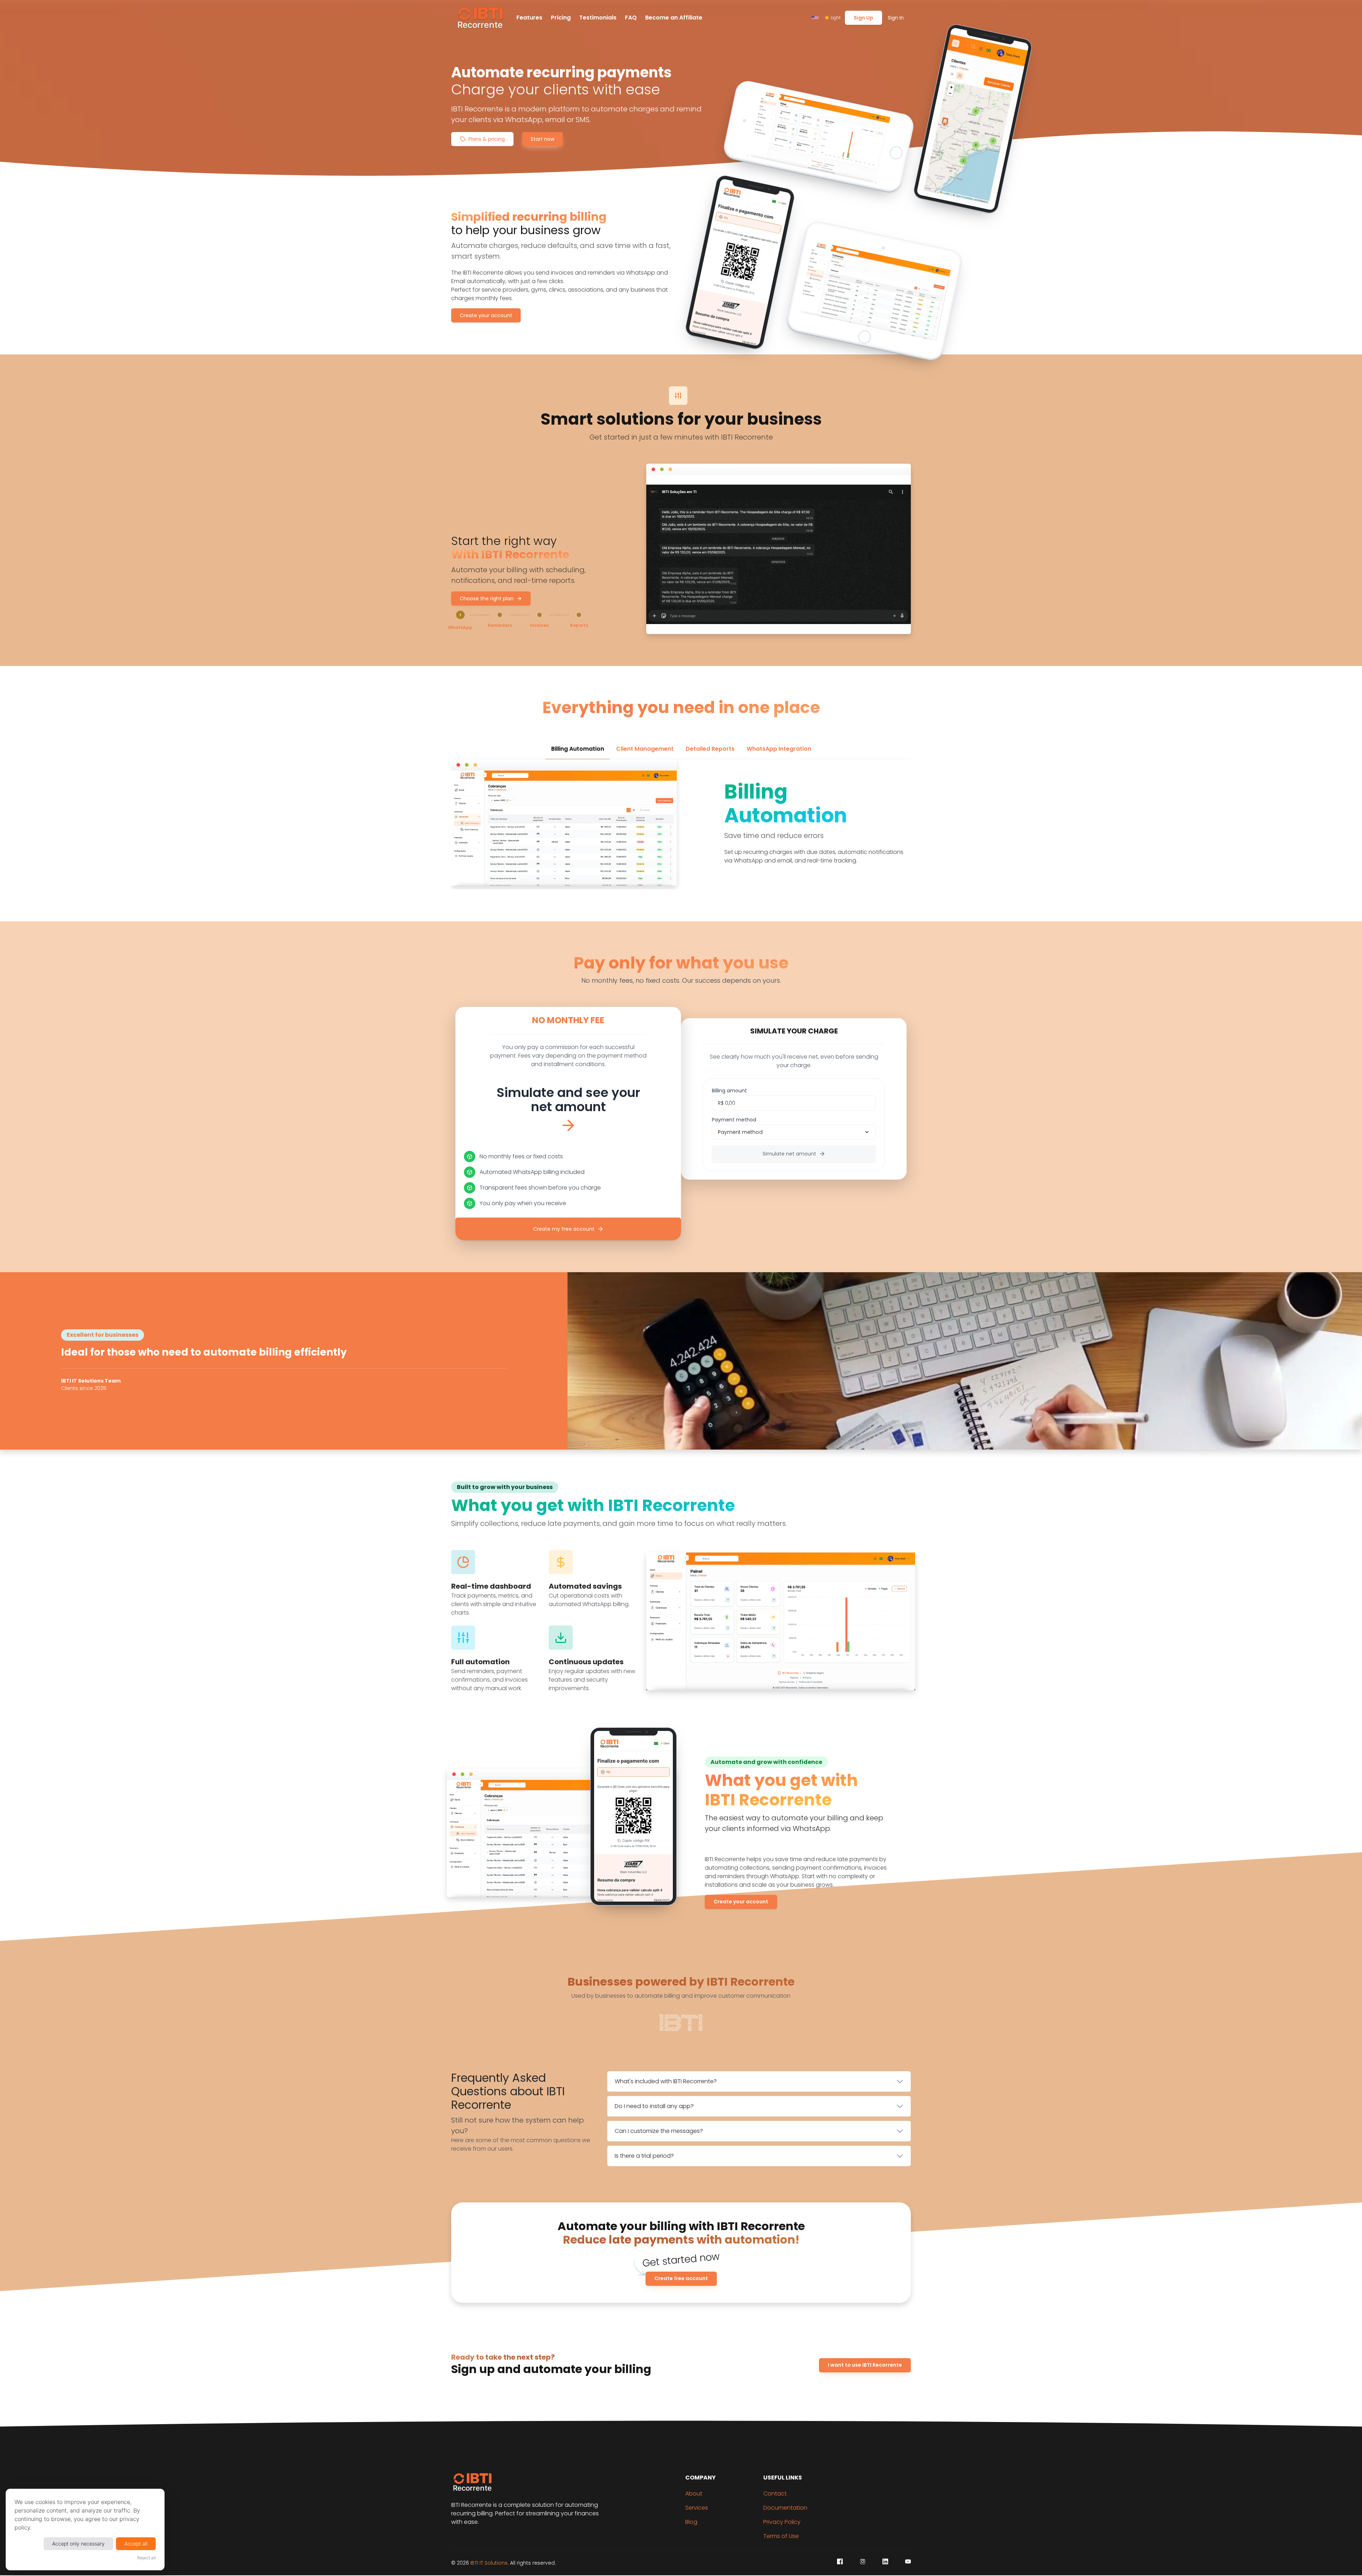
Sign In (896, 18)
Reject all (146, 2558)
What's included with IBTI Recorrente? (666, 2081)
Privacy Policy (782, 2522)
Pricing (561, 18)
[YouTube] (908, 2561)
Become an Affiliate (674, 18)
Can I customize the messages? (659, 2131)
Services (697, 2508)
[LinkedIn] (885, 2561)
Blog (691, 2522)
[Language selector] (815, 18)
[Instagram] (863, 2561)
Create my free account (564, 1229)
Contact (775, 2494)
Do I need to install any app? (654, 2106)
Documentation (785, 2508)
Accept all (136, 2544)
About (694, 2494)
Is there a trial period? (644, 2156)
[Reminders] (500, 615)
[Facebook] (840, 2561)
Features (529, 18)
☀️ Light (832, 18)
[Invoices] (539, 615)
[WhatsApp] (460, 616)
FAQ (631, 18)
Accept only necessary (78, 2544)
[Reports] (579, 615)
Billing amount (729, 1091)
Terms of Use (781, 2536)
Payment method (734, 1120)
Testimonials (598, 18)
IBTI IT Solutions (489, 2563)
